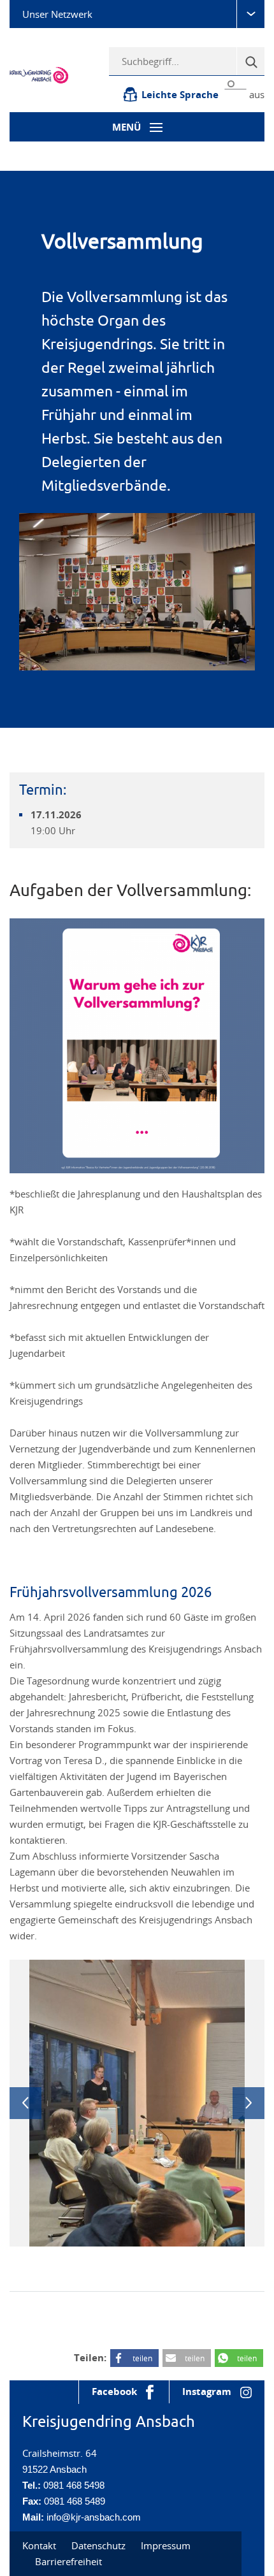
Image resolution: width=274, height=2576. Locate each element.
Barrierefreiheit (68, 2561)
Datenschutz (98, 2545)
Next (249, 2103)
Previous (25, 2103)
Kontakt (39, 2545)
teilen (142, 2358)
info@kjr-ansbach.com (94, 2517)
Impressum (166, 2545)
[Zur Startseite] (46, 74)
